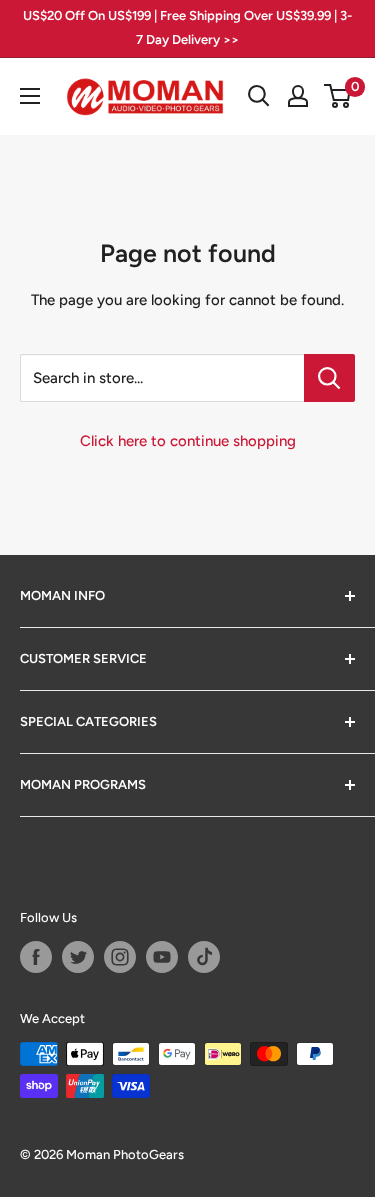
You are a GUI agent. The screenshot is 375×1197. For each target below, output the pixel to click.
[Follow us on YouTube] (162, 957)
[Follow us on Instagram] (120, 957)
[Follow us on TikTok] (204, 957)
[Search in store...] (329, 378)
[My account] (298, 96)
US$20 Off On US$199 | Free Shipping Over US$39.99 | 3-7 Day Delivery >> (187, 27)
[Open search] (259, 96)
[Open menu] (30, 96)
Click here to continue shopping (188, 441)
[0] (338, 96)
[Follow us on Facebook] (36, 957)
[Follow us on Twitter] (78, 957)
